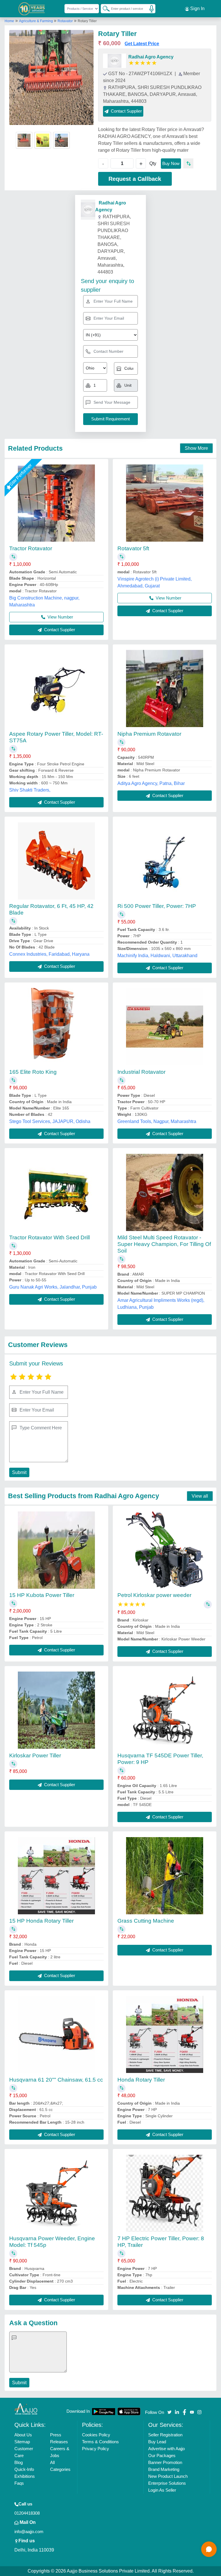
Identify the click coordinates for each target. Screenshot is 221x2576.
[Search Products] (104, 8)
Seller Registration (165, 2435)
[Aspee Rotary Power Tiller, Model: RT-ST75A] (56, 688)
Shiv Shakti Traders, (30, 790)
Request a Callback (135, 179)
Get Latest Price (142, 44)
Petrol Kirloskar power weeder (154, 1595)
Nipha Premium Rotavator (149, 734)
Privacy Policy (96, 2449)
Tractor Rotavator (31, 548)
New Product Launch (168, 2476)
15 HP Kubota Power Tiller (42, 1595)
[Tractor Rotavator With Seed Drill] (56, 1192)
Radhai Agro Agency (151, 57)
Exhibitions (25, 2476)
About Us (23, 2435)
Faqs (19, 2483)
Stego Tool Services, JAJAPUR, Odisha (50, 1121)
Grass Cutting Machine (146, 1921)
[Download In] (104, 2411)
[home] (26, 2409)
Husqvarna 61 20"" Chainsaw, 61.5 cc (56, 2080)
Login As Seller (162, 2490)
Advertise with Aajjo (166, 2449)
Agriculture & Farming (36, 21)
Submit (19, 1472)
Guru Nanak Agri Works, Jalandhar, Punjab (53, 1287)
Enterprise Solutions (167, 2483)
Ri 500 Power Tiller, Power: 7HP (157, 906)
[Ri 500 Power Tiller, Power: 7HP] (165, 861)
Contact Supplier (59, 630)
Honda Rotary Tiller (141, 2080)
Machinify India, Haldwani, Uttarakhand (157, 956)
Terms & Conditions (100, 2442)
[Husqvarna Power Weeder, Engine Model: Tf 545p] (56, 2193)
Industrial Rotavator (141, 1072)
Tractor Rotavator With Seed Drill (49, 1237)
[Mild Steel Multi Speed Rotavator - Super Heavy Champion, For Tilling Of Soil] (165, 1192)
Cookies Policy (96, 2435)
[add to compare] (188, 163)
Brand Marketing (164, 2469)
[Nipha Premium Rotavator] (165, 688)
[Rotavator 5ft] (165, 503)
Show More (196, 448)
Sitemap (22, 2442)
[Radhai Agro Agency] (115, 61)
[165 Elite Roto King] (56, 1027)
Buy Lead (157, 2442)
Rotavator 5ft (133, 548)
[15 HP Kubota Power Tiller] (56, 1550)
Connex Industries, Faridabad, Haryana (49, 954)
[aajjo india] (32, 9)
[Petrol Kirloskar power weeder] (165, 1550)
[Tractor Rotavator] (56, 503)
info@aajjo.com (29, 2532)
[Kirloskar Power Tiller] (56, 1710)
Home (9, 21)
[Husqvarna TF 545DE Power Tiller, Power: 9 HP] (165, 1710)
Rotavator (65, 21)
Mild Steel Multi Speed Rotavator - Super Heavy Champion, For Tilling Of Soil (164, 1244)
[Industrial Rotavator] (165, 1027)
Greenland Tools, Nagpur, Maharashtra (157, 1121)
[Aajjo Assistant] (209, 2549)
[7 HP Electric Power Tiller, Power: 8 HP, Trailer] (165, 2193)
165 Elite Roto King (33, 1072)
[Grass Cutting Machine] (165, 1876)
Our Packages (162, 2455)
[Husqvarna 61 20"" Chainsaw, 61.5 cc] (56, 2034)
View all (200, 1496)
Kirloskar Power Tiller (35, 1755)
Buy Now (171, 163)
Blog (19, 2462)
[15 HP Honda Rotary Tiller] (56, 1876)
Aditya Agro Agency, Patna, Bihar (151, 783)
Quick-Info (24, 2469)
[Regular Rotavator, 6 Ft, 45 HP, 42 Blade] (56, 861)
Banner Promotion (165, 2462)
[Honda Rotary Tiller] (165, 2034)
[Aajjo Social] (169, 2412)
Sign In (197, 8)
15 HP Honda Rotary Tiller (41, 1921)
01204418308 (27, 2513)
